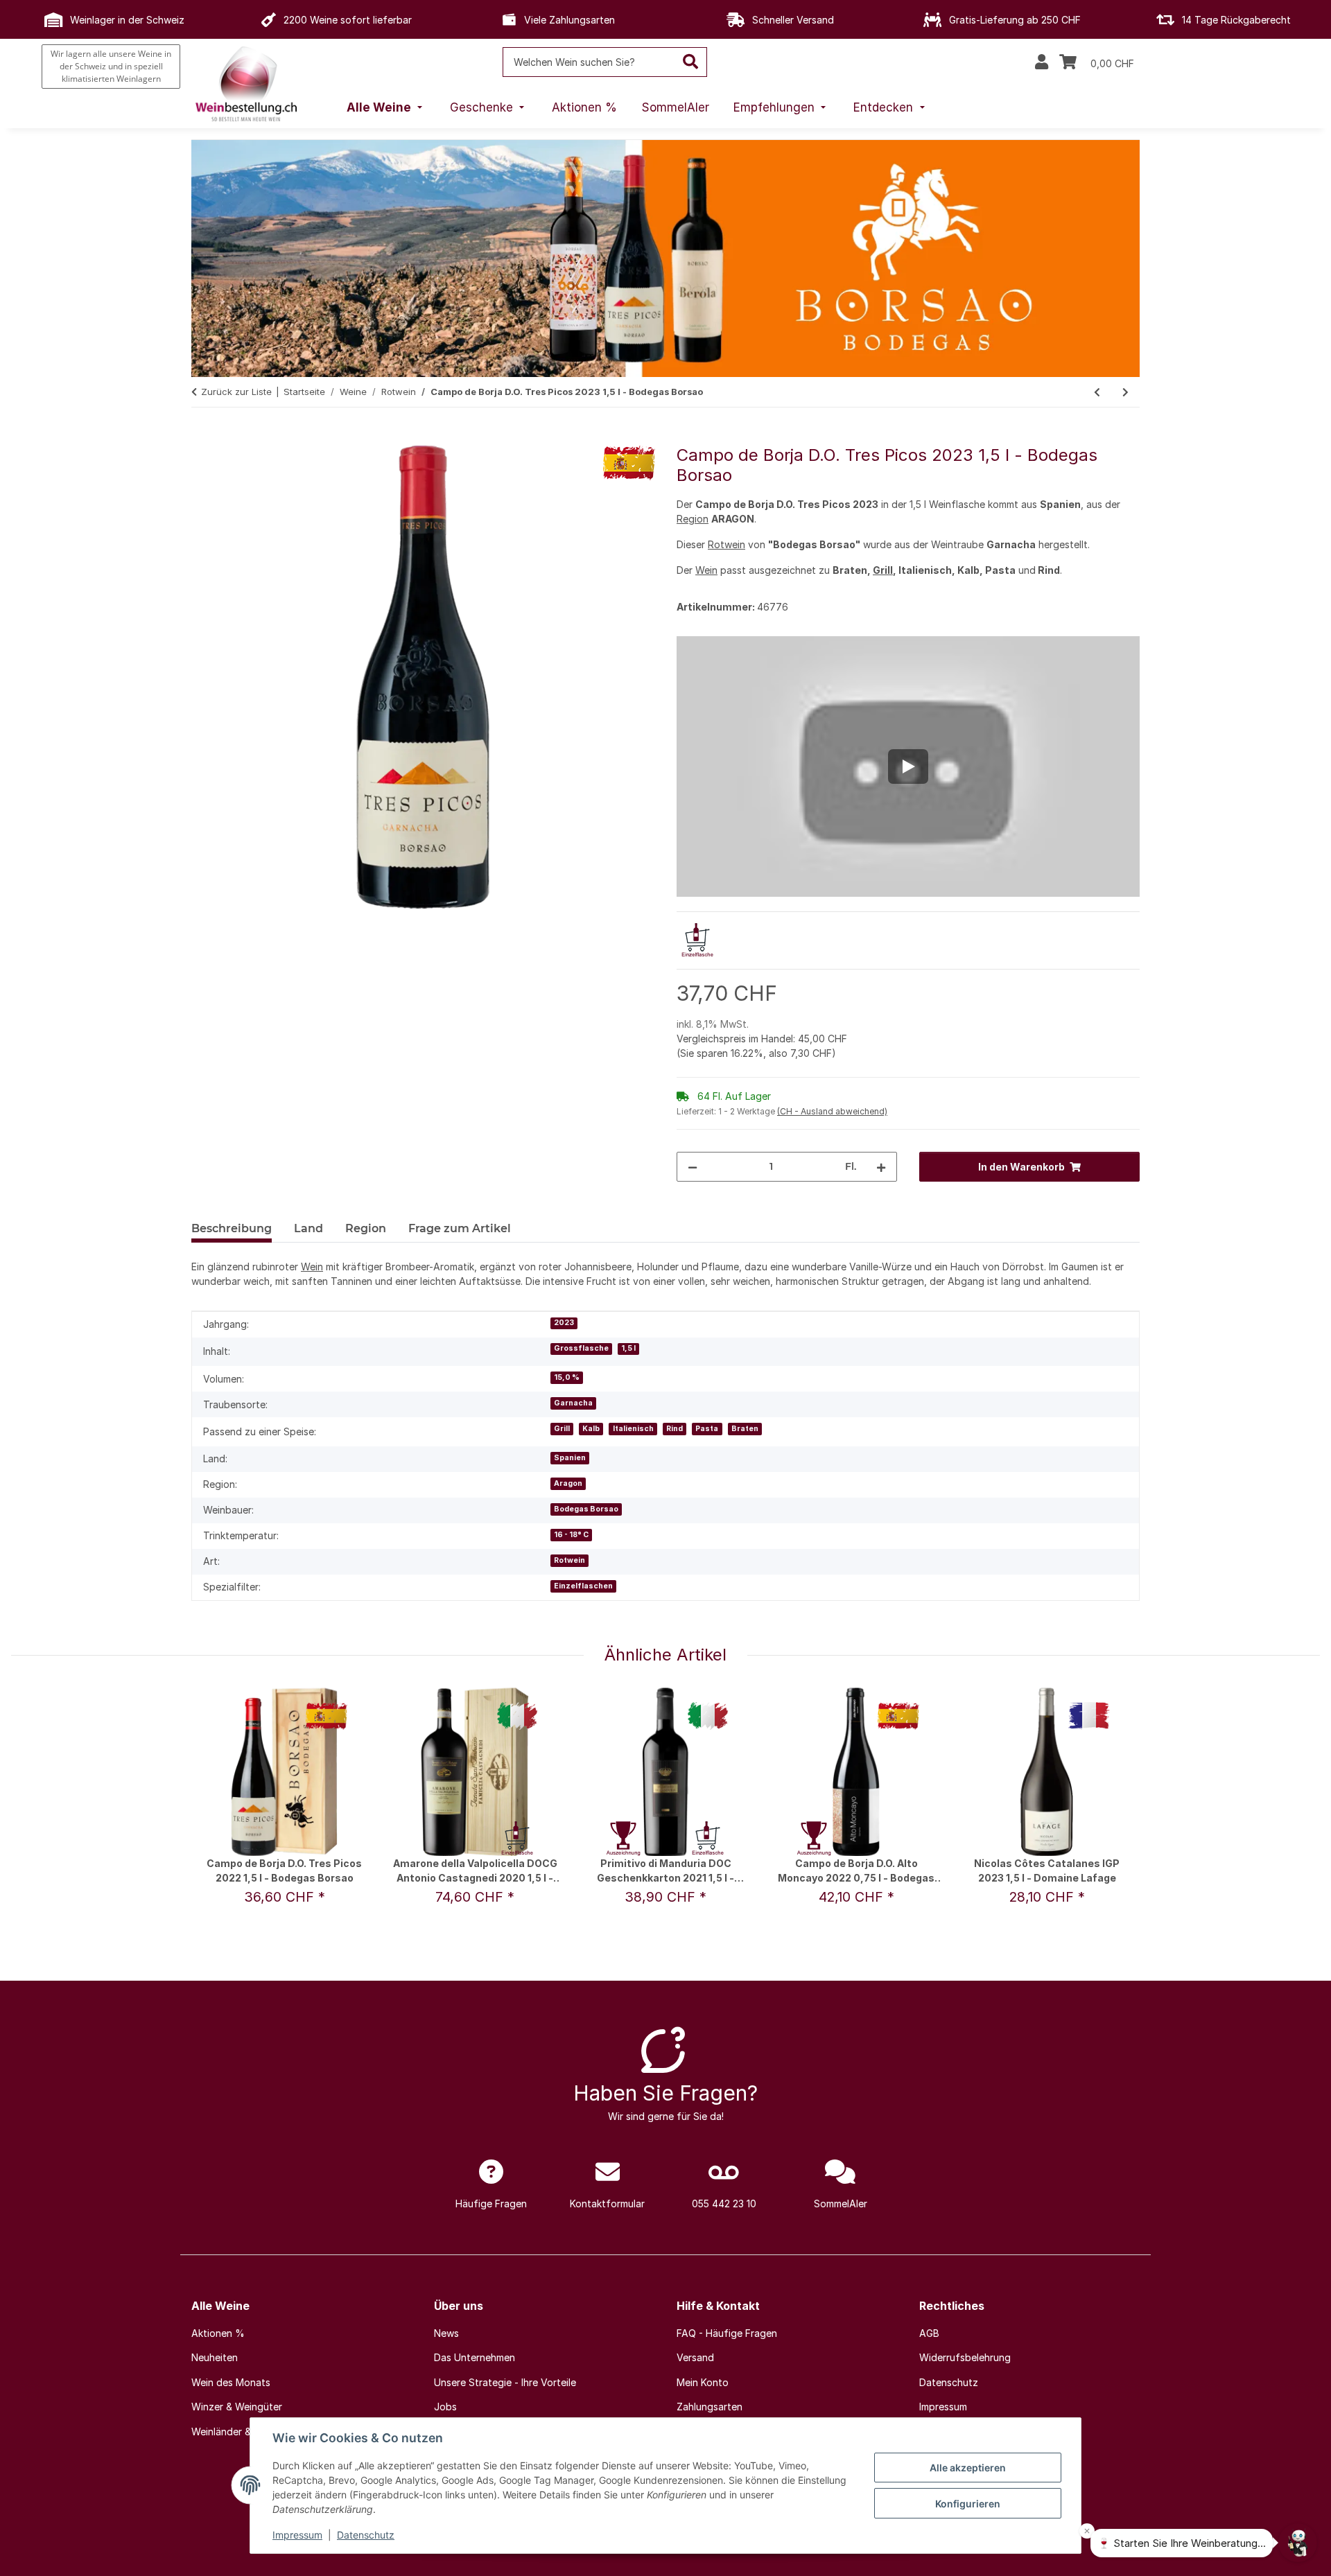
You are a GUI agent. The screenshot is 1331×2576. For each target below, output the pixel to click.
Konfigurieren (968, 2504)
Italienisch (633, 1429)
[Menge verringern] (693, 1167)
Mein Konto (703, 2382)
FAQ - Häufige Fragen (727, 2333)
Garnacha (573, 1403)
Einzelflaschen (583, 1586)
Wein (706, 570)
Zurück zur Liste (236, 392)
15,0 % (567, 1377)
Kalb (591, 1429)
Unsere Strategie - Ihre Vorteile (505, 2382)
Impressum (297, 2535)
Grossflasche (581, 1348)
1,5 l (628, 1348)
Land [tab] (308, 1228)
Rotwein (727, 544)
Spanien (570, 1458)
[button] (1042, 62)
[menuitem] (386, 108)
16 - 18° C (571, 1535)
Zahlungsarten (710, 2407)
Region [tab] (366, 1228)
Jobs (445, 2407)
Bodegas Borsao (586, 1509)
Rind (675, 1429)
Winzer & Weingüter (237, 2407)
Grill (883, 570)
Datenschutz (366, 2535)
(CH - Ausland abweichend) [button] (832, 1111)
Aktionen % (218, 2333)
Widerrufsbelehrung (965, 2357)
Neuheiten (215, 2357)
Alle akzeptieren (968, 2468)
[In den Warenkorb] (202, 438)
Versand (695, 2357)
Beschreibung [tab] (232, 1228)
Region (693, 519)
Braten (745, 1429)
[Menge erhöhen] (881, 1167)
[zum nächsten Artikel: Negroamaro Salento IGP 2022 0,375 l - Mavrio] (1125, 392)
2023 (564, 1323)
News (446, 2333)
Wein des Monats (231, 2382)
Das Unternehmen (475, 2357)
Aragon (568, 1483)
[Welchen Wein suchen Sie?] (691, 62)
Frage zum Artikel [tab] (460, 1228)
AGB (929, 2333)
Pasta (707, 1429)
